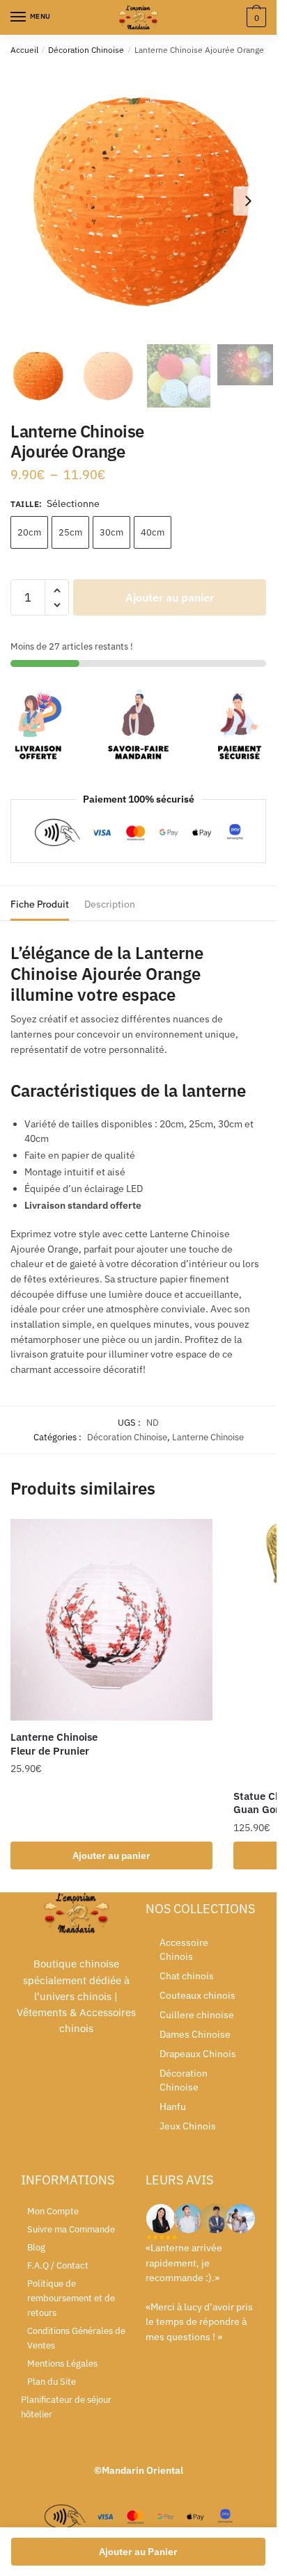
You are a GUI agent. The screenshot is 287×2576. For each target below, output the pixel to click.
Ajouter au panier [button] (111, 1855)
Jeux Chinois (188, 2126)
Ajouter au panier (170, 597)
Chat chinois (187, 1976)
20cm (29, 532)
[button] (248, 201)
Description (110, 904)
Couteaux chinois (197, 1995)
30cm (111, 532)
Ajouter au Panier (138, 2552)
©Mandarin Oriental (139, 2470)
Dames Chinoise (195, 2034)
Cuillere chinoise (197, 2015)
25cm (70, 532)
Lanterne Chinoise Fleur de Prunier (54, 1744)
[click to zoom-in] (143, 201)
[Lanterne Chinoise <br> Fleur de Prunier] (111, 1620)
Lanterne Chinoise (208, 1437)
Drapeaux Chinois (198, 2054)
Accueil (24, 50)
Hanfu (173, 2107)
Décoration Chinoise (86, 50)
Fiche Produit (40, 904)
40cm (153, 532)
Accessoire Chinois (184, 1949)
